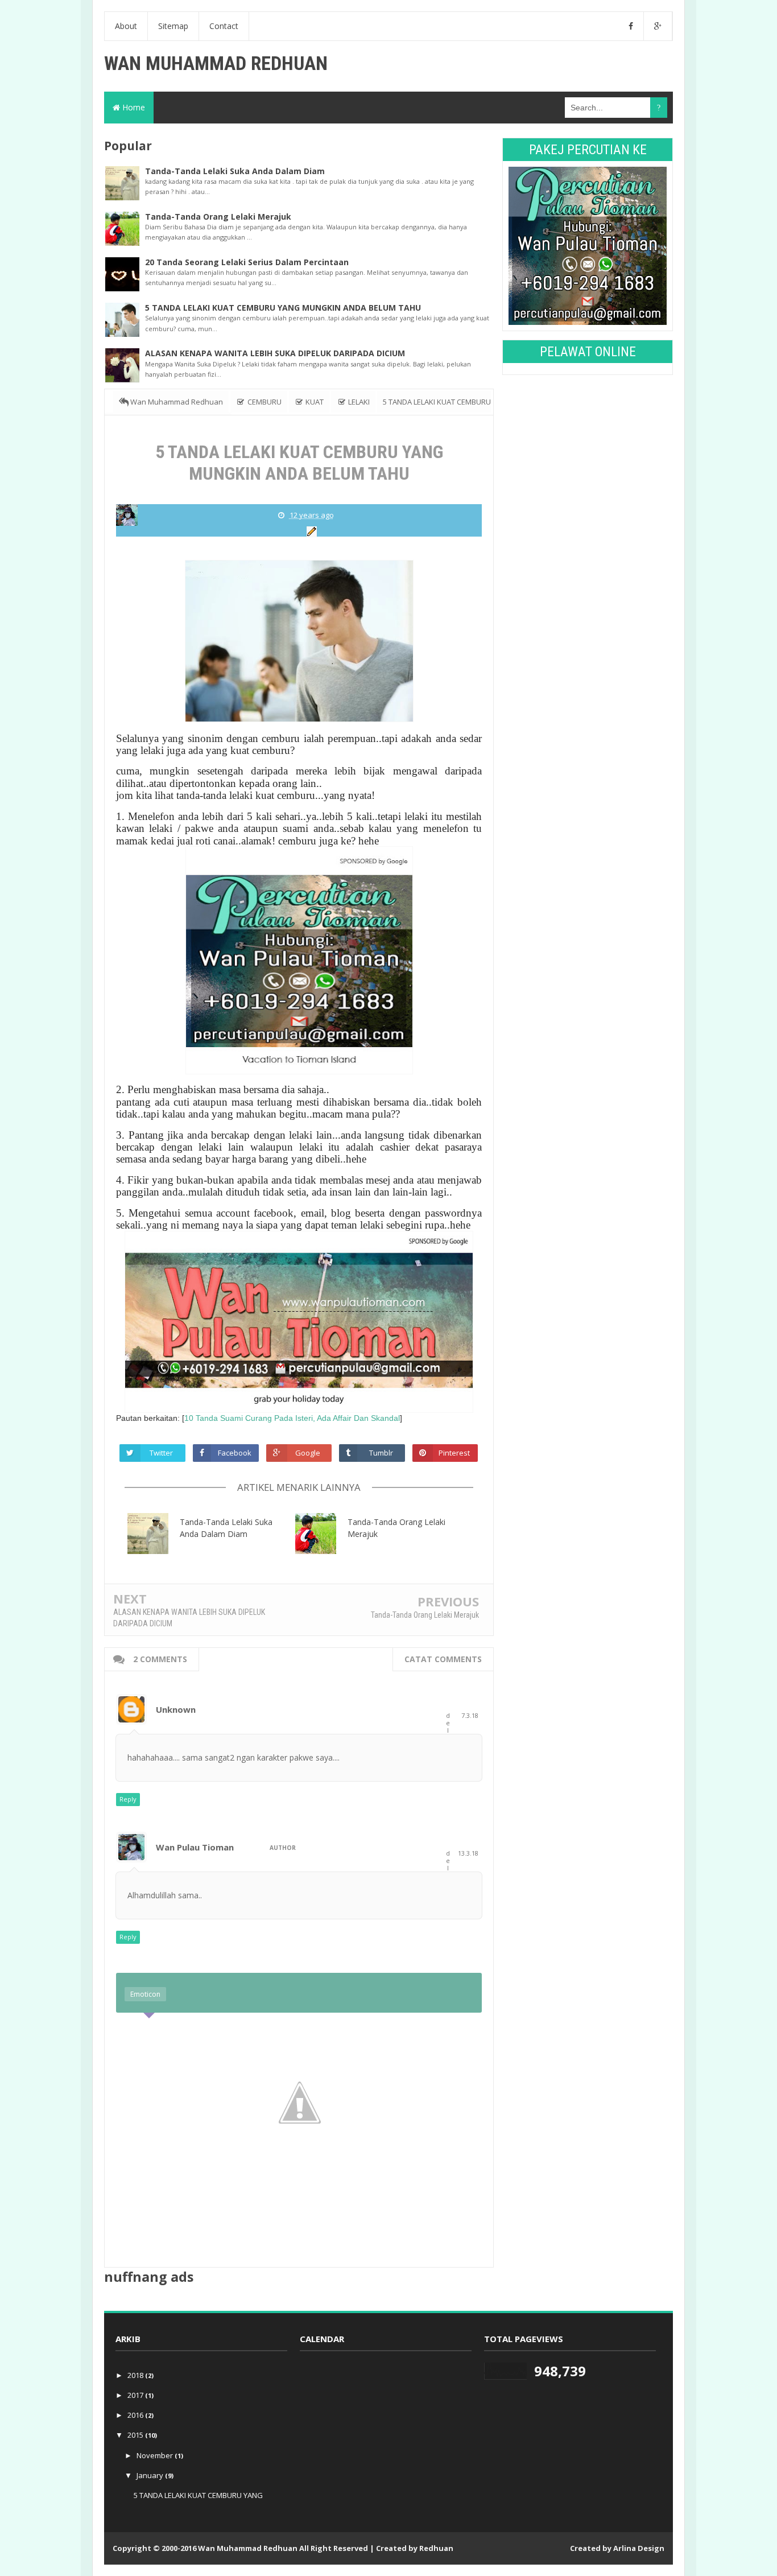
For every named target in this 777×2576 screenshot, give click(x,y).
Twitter (161, 1453)
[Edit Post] (310, 531)
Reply (128, 1799)
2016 (136, 2415)
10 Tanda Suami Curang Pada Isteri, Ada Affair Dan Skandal (292, 1418)
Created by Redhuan (415, 2548)
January (151, 2475)
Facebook (235, 1453)
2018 (136, 2375)
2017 (136, 2395)
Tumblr (381, 1453)
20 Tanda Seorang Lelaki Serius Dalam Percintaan (247, 262)
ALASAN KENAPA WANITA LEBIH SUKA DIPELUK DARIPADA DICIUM (275, 353)
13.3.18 (468, 1853)
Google (308, 1453)
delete (448, 1734)
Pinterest (454, 1453)
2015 (136, 2435)
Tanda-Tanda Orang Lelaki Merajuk (218, 217)
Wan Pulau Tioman (195, 1847)
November (156, 2455)
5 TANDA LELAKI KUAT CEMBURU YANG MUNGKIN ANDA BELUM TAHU (283, 308)
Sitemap (173, 26)
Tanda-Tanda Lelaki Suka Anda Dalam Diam (235, 171)
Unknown (176, 1709)
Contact (224, 26)
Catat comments (443, 1659)
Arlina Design (639, 2548)
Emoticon (145, 1994)
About (126, 26)
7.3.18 (470, 1715)
